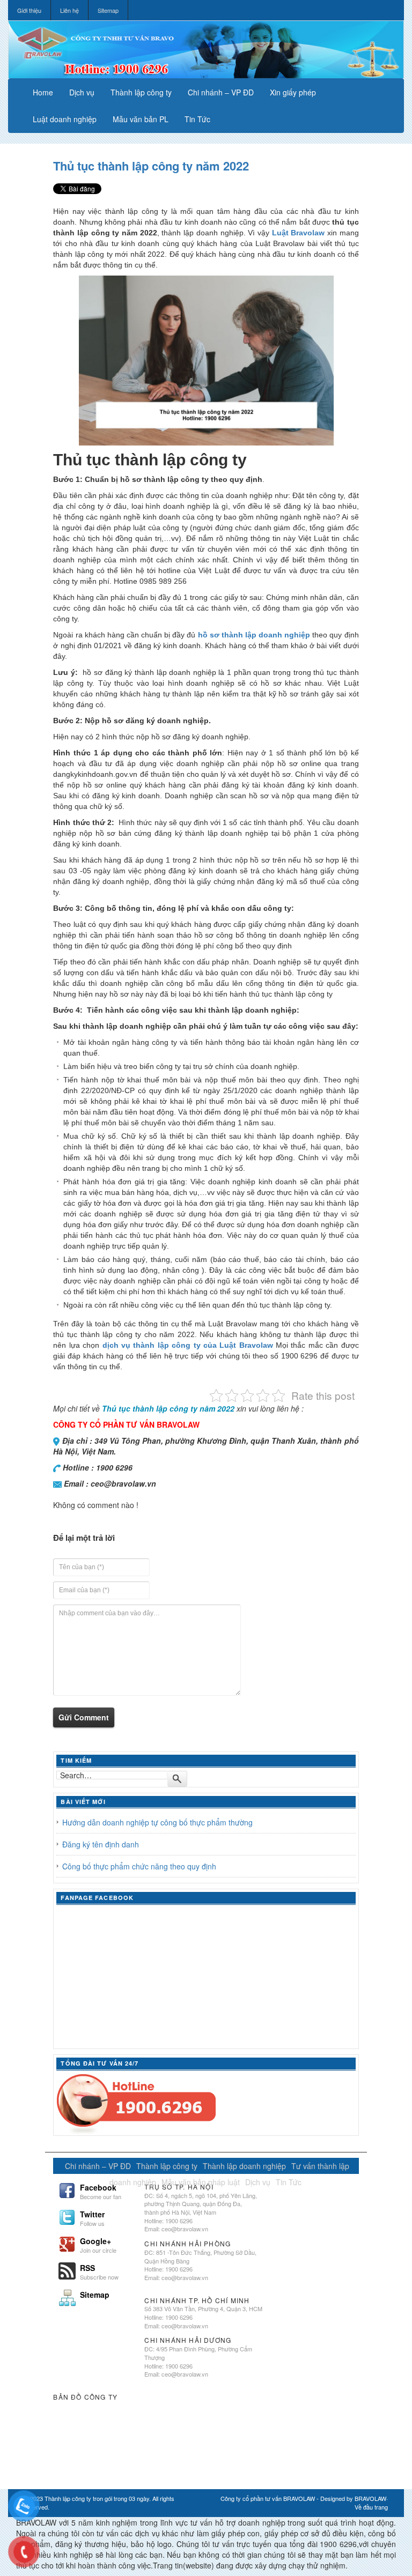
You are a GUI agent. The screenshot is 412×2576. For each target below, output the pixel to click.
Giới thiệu (29, 10)
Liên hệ (69, 10)
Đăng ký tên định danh (101, 1844)
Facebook (101, 2191)
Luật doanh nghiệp (65, 119)
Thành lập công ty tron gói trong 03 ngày (97, 2498)
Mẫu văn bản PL (141, 119)
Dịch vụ (82, 92)
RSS (99, 2271)
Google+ (98, 2244)
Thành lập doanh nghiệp (244, 2166)
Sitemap (108, 10)
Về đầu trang (371, 2507)
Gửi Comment (84, 1717)
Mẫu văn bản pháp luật (201, 2182)
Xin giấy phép (293, 92)
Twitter (92, 2217)
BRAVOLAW (370, 2498)
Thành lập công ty (141, 92)
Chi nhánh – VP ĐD (221, 92)
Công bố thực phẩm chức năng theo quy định (139, 1866)
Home (43, 92)
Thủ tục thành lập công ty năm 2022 (151, 166)
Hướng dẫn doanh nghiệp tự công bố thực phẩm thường (157, 1822)
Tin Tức (197, 119)
